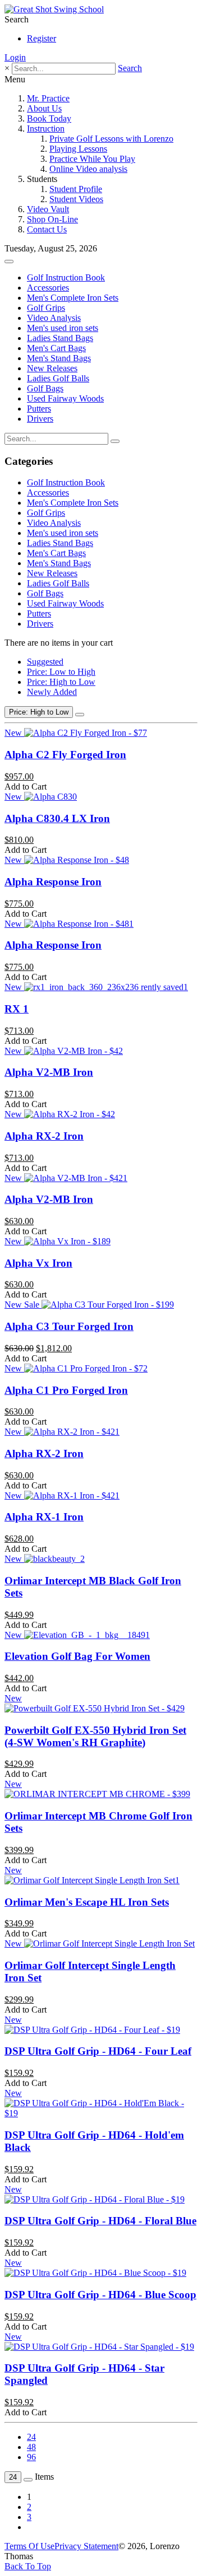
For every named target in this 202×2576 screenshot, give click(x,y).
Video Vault (48, 209)
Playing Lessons (78, 149)
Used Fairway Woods (65, 398)
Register (42, 38)
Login (15, 57)
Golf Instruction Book (66, 277)
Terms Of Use (29, 2546)
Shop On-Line (52, 219)
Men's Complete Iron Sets (73, 298)
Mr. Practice (48, 98)
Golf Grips (46, 308)
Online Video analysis (88, 169)
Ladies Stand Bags (60, 338)
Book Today (49, 118)
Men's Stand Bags (59, 358)
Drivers (40, 419)
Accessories (48, 288)
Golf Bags (45, 388)
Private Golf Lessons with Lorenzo (111, 139)
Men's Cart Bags (56, 348)
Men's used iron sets (63, 328)
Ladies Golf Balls (58, 378)
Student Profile (76, 189)
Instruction (46, 129)
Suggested (45, 662)
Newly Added (52, 692)
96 (31, 2457)
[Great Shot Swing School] (54, 9)
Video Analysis (54, 318)
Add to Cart (26, 787)
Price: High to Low (61, 682)
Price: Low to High (61, 672)
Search (130, 68)
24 (31, 2437)
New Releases (52, 368)
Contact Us (47, 229)
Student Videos (76, 199)
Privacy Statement (86, 2546)
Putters (39, 409)
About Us (44, 108)
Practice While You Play (92, 159)
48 (31, 2447)
